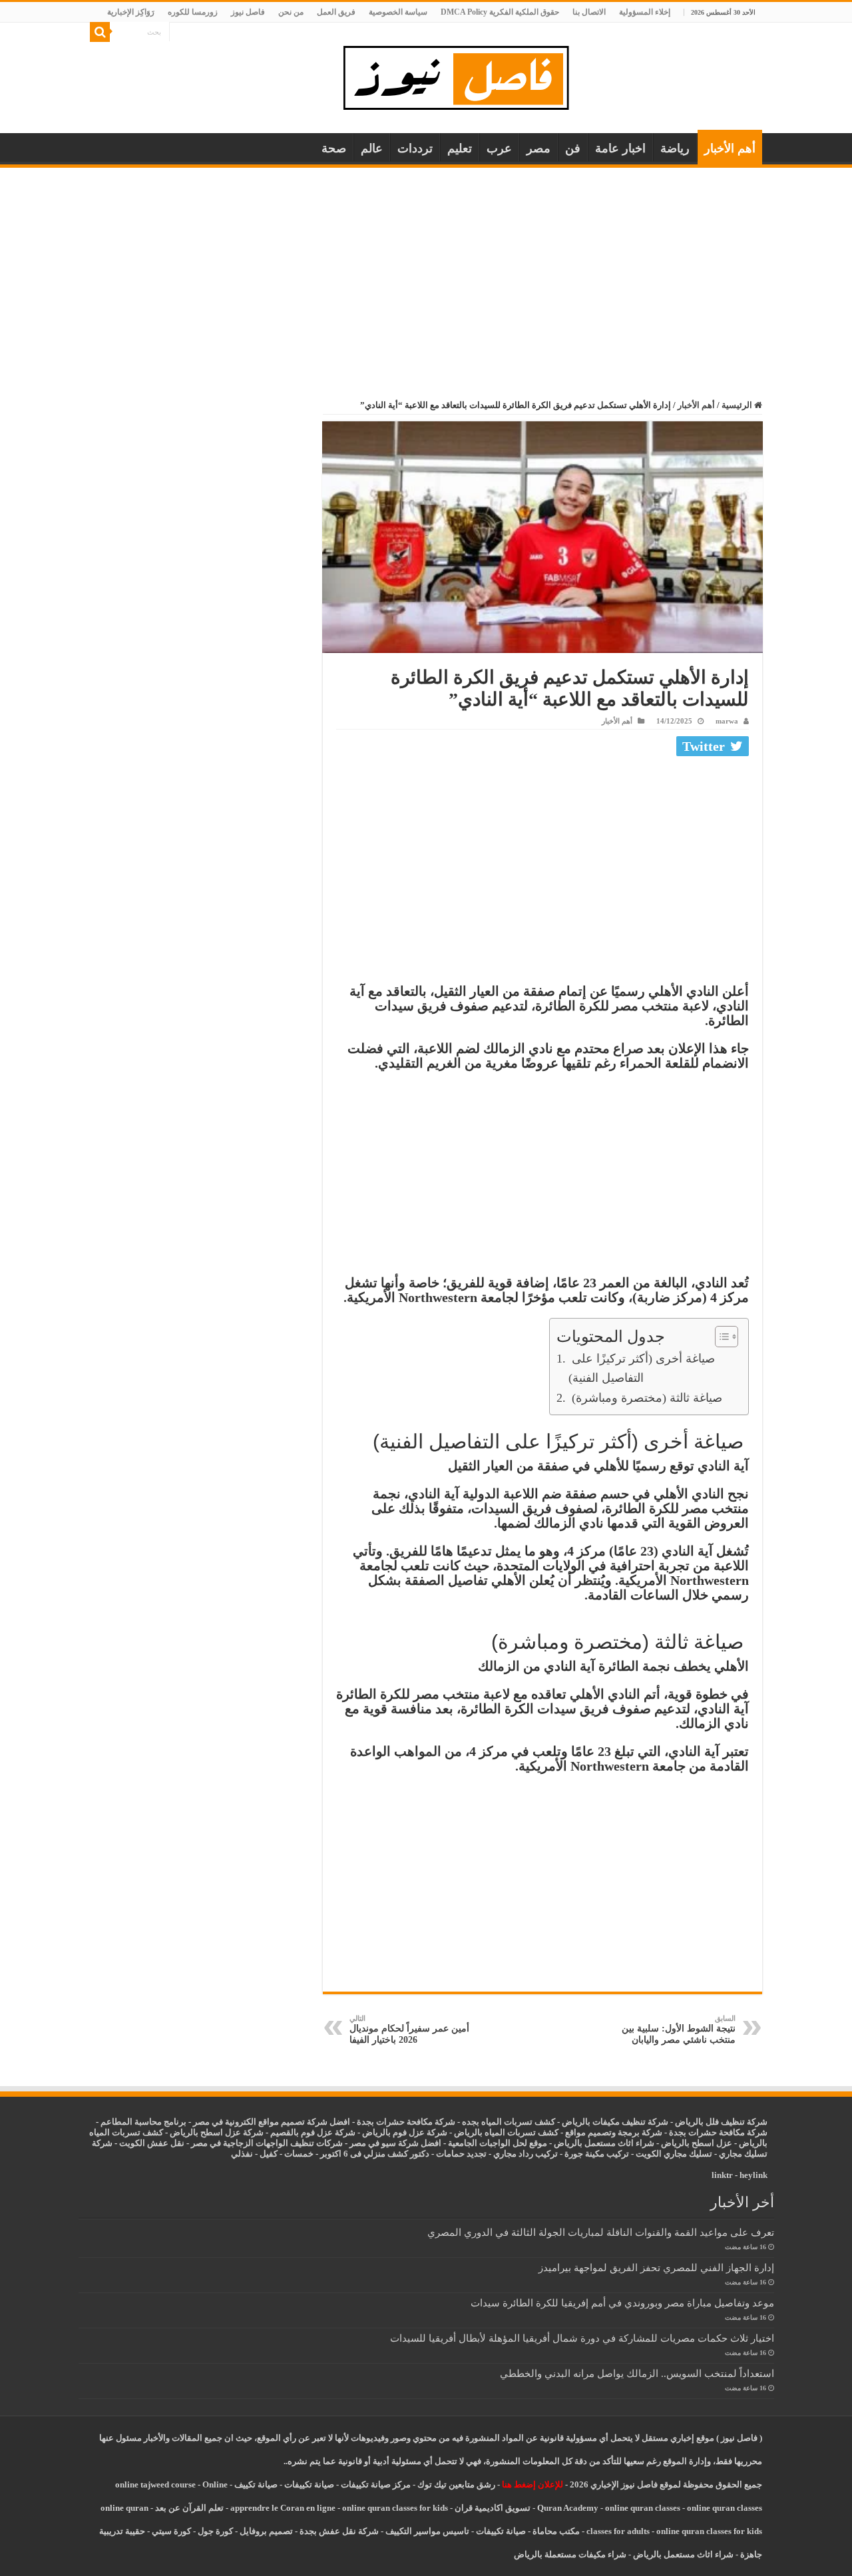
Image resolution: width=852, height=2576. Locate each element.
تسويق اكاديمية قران (493, 2508)
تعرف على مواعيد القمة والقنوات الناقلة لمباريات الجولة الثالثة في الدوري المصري (601, 2232)
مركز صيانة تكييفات (376, 2484)
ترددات (415, 148)
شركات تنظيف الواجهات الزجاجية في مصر (267, 2143)
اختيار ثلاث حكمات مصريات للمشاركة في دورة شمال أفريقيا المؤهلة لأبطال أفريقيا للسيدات (582, 2338)
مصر (538, 148)
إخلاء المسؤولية (645, 12)
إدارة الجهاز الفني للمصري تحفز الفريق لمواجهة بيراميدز (656, 2267)
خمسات (299, 2154)
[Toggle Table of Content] (720, 1337)
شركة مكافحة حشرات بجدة (718, 2132)
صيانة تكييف (256, 2484)
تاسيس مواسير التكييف (427, 2531)
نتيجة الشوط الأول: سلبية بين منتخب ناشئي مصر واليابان (679, 2030)
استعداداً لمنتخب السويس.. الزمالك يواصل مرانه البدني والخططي (637, 2373)
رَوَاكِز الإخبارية (131, 12)
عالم (372, 148)
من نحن (291, 12)
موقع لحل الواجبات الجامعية (498, 2143)
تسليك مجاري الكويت (674, 2154)
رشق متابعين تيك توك (456, 2484)
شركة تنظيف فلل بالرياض (721, 2122)
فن (573, 148)
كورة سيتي (170, 2531)
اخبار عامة (620, 148)
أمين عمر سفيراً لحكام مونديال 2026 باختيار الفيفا (409, 2030)
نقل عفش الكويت (152, 2143)
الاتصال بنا (589, 12)
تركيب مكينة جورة (597, 2154)
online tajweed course (155, 2484)
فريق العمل (336, 12)
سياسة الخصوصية (398, 12)
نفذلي (242, 2154)
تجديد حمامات (461, 2154)
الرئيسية (738, 405)
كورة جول (214, 2531)
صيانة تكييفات (309, 2484)
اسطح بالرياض (689, 2143)
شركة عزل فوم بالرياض (405, 2132)
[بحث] (100, 32)
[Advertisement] (426, 268)
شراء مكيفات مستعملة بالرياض (570, 2554)
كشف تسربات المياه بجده (509, 2122)
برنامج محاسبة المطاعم (143, 2122)
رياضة (675, 148)
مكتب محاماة (556, 2531)
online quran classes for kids (395, 2508)
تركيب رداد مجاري (526, 2154)
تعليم (460, 148)
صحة (334, 148)
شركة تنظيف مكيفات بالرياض (615, 2122)
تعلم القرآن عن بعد (189, 2508)
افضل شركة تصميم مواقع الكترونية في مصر (272, 2122)
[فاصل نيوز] (463, 75)
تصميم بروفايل (266, 2531)
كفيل (269, 2154)
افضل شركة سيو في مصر (395, 2143)
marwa (727, 721)
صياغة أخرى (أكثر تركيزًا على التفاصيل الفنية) (642, 1368)
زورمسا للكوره (193, 12)
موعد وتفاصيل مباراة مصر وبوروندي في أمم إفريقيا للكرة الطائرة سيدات (622, 2303)
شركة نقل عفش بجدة (339, 2531)
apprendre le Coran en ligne (283, 2508)
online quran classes (643, 2508)
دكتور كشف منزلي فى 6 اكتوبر (375, 2154)
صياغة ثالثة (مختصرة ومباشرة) (645, 1398)
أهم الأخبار (730, 148)
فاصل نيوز (248, 12)
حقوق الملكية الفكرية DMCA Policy (500, 12)
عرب (499, 148)
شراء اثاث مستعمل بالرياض (604, 2143)
